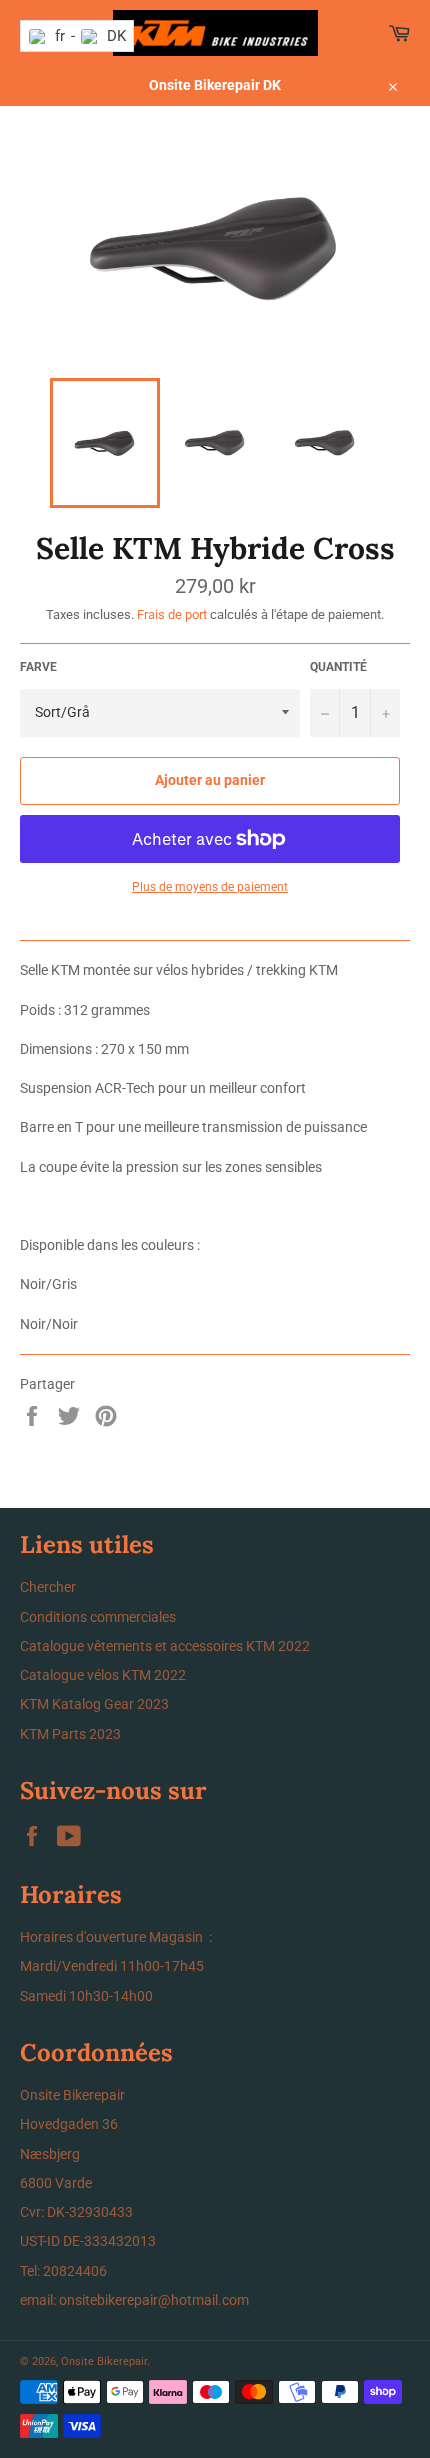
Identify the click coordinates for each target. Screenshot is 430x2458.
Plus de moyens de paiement (210, 887)
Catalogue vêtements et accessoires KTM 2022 (165, 1646)
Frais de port (172, 614)
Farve (38, 667)
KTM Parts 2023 (70, 1734)
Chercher (48, 1587)
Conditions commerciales (98, 1617)
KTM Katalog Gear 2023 (94, 1704)
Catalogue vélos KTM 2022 (103, 1675)
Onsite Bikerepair (104, 2361)
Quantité (338, 667)
